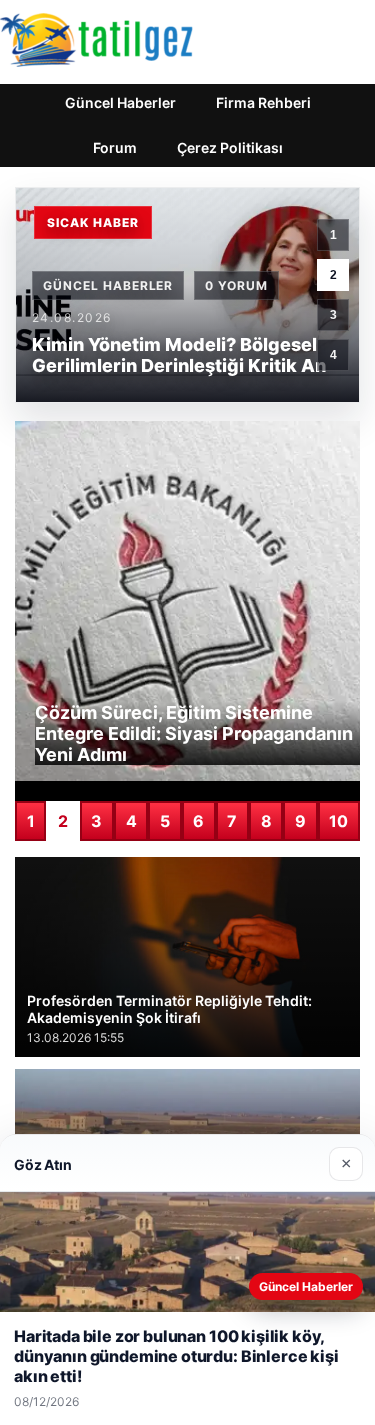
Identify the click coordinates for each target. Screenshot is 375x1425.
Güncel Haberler (120, 102)
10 (338, 821)
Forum (115, 147)
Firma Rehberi (263, 102)
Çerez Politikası (230, 147)
